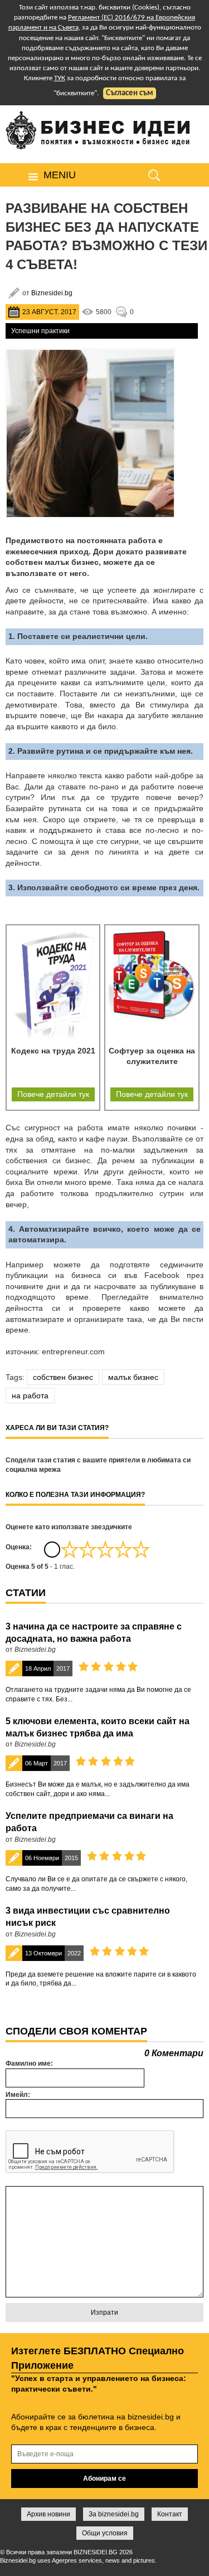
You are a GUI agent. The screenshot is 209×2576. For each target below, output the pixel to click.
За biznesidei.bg (114, 2514)
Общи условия (105, 2533)
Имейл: (18, 2095)
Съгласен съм (130, 93)
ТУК (60, 78)
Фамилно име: (29, 2063)
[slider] (105, 1549)
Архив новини (48, 2514)
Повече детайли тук (53, 1094)
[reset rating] (52, 1549)
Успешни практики (40, 331)
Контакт (170, 2514)
